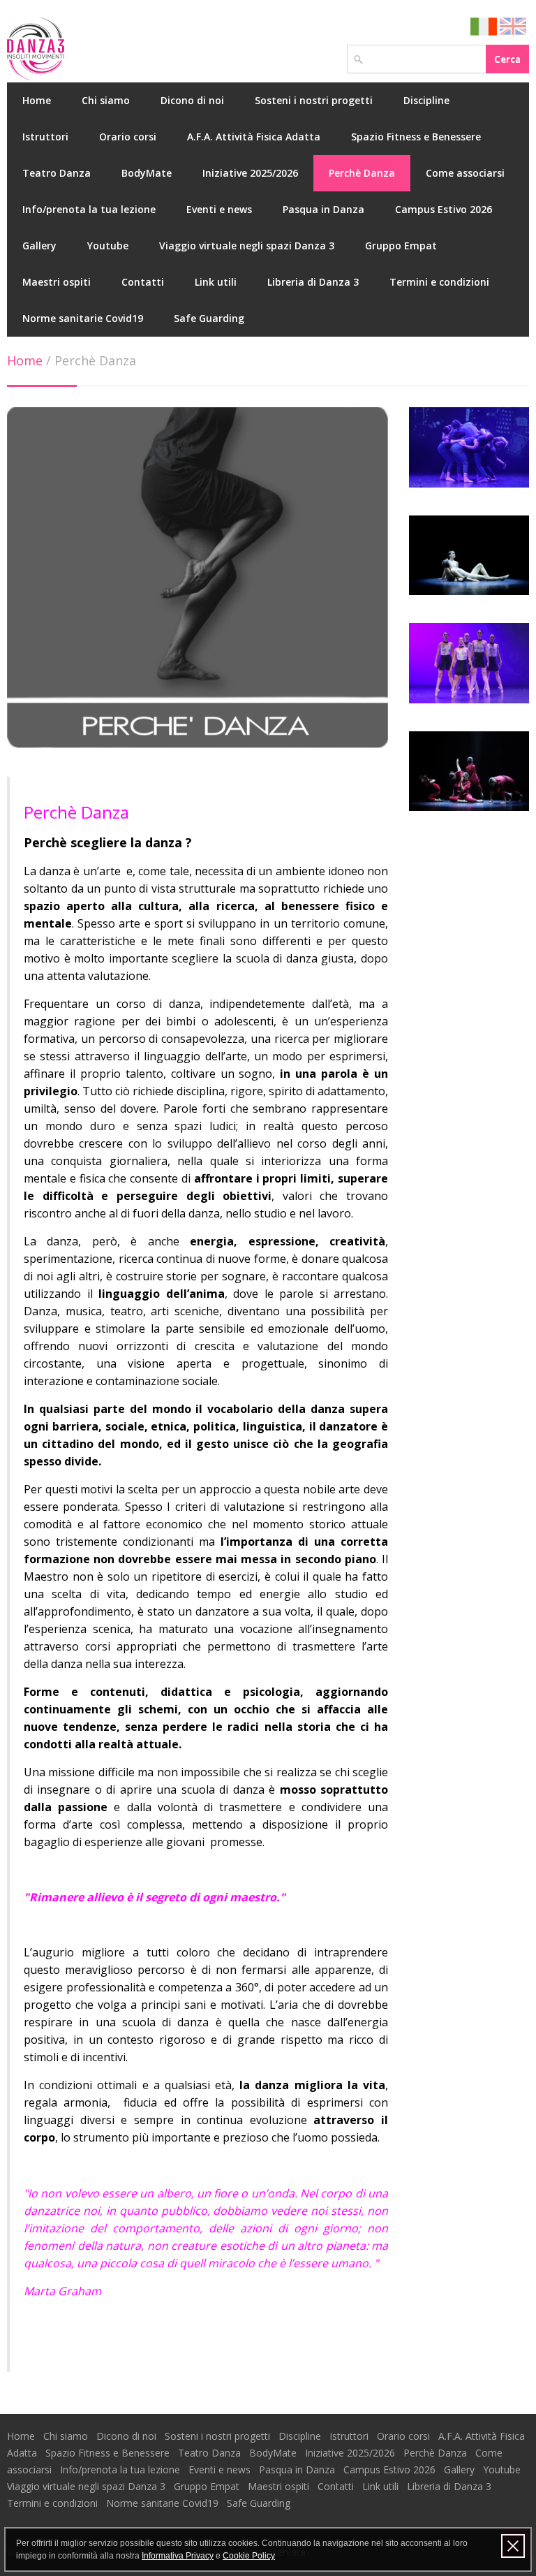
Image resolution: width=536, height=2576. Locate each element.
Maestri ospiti (57, 282)
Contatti (143, 282)
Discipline (426, 100)
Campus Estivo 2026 (444, 209)
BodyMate (147, 173)
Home (37, 100)
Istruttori (45, 137)
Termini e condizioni (439, 282)
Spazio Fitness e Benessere (416, 137)
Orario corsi (128, 137)
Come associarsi (465, 173)
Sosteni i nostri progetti (314, 100)
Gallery (39, 246)
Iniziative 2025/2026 (250, 173)
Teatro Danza (57, 173)
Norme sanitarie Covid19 (83, 318)
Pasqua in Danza (323, 209)
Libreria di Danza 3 (313, 282)
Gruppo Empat (401, 246)
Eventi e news (219, 209)
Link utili (216, 282)
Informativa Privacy (178, 2556)
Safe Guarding (209, 318)
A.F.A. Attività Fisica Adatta (254, 137)
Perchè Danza (362, 173)
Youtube (108, 246)
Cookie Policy (249, 2556)
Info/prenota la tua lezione (89, 209)
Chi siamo (106, 100)
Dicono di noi (192, 100)
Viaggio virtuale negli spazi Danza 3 (247, 246)
